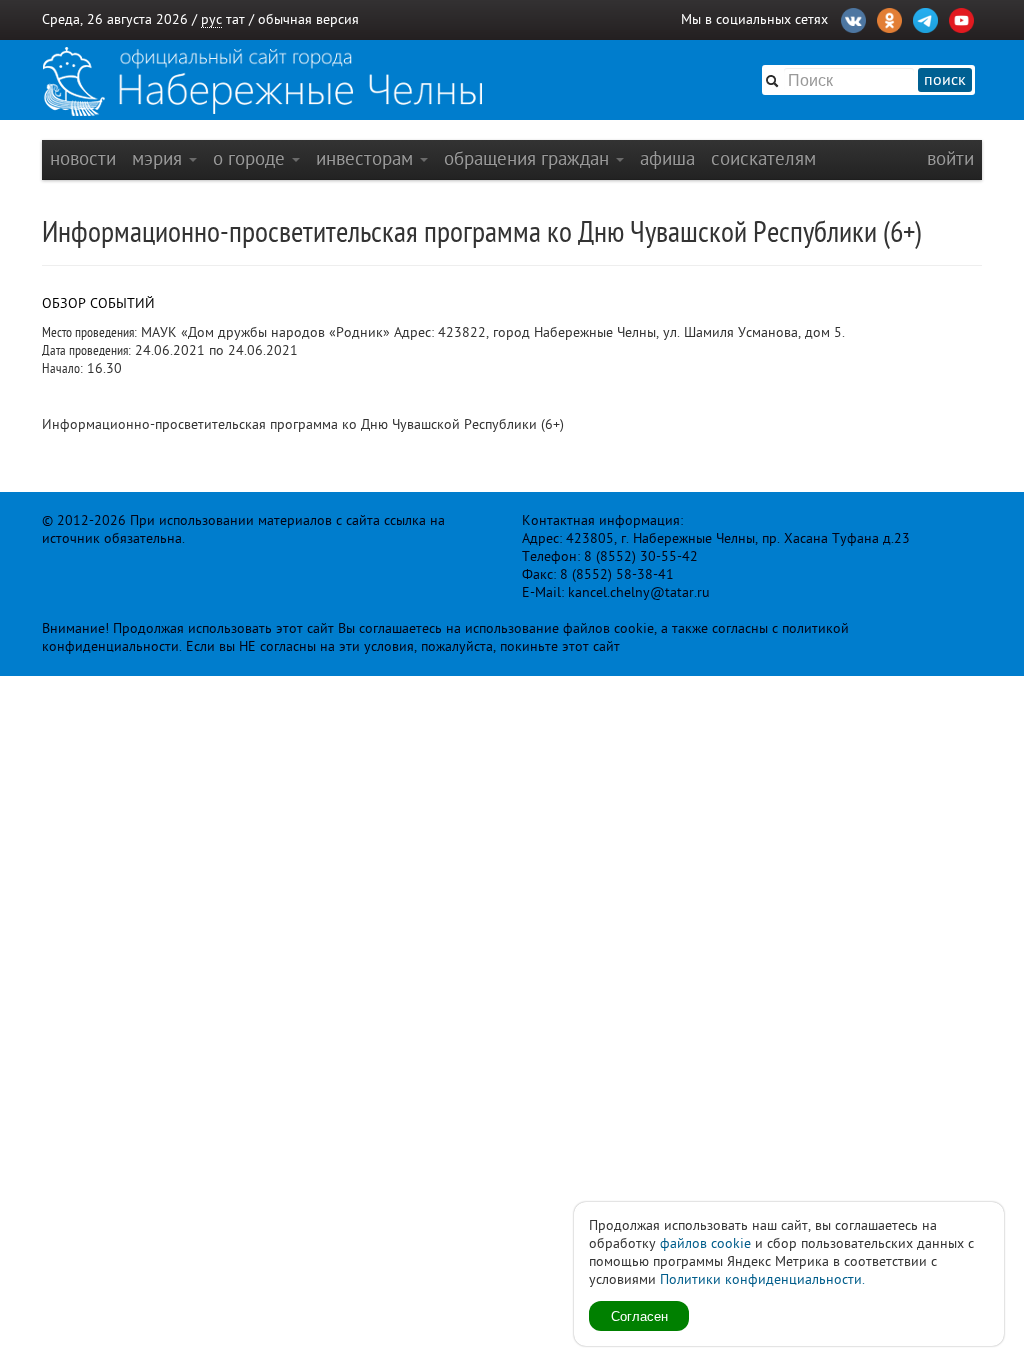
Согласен (639, 1315)
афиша (667, 158)
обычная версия (308, 19)
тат (235, 19)
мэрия (159, 158)
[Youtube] (961, 18)
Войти (950, 158)
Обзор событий (98, 303)
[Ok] (889, 18)
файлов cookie (705, 1243)
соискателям (763, 158)
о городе (251, 158)
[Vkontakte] (853, 18)
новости (83, 158)
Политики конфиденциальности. (762, 1279)
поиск (945, 80)
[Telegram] (925, 18)
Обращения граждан (529, 158)
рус (211, 19)
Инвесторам (367, 158)
